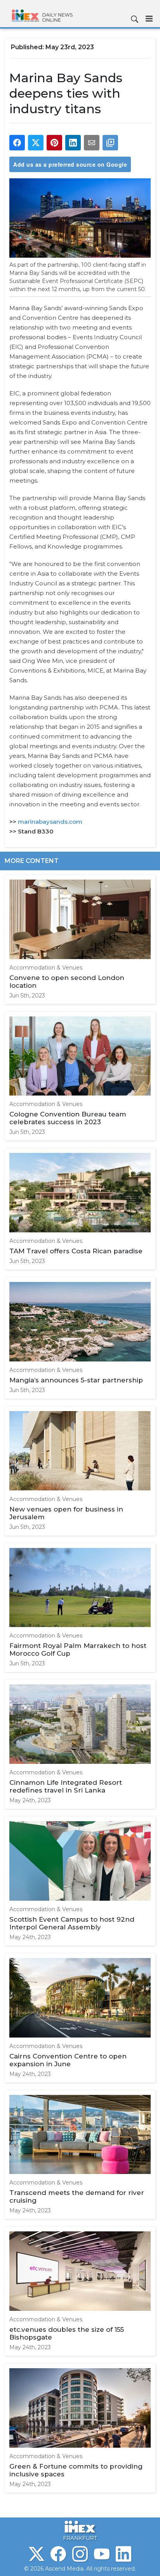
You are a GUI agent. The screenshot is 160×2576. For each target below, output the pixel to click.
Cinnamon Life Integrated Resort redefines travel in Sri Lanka (66, 1786)
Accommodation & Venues (46, 968)
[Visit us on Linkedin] (123, 2554)
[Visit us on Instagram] (80, 2554)
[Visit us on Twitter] (37, 2554)
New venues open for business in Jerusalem (66, 1513)
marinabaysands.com (50, 822)
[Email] (92, 143)
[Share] (17, 143)
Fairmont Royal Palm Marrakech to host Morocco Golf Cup (78, 1649)
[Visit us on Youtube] (102, 2554)
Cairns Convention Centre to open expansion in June (68, 2060)
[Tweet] (36, 143)
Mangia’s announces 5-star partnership (76, 1380)
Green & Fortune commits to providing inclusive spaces (76, 2470)
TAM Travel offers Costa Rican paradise (76, 1251)
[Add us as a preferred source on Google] (110, 143)
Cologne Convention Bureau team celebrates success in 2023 (68, 1118)
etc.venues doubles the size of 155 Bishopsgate (67, 2333)
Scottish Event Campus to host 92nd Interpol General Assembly (72, 1923)
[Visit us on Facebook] (58, 2554)
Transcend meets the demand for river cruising (77, 2196)
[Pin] (54, 143)
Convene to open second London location (67, 982)
